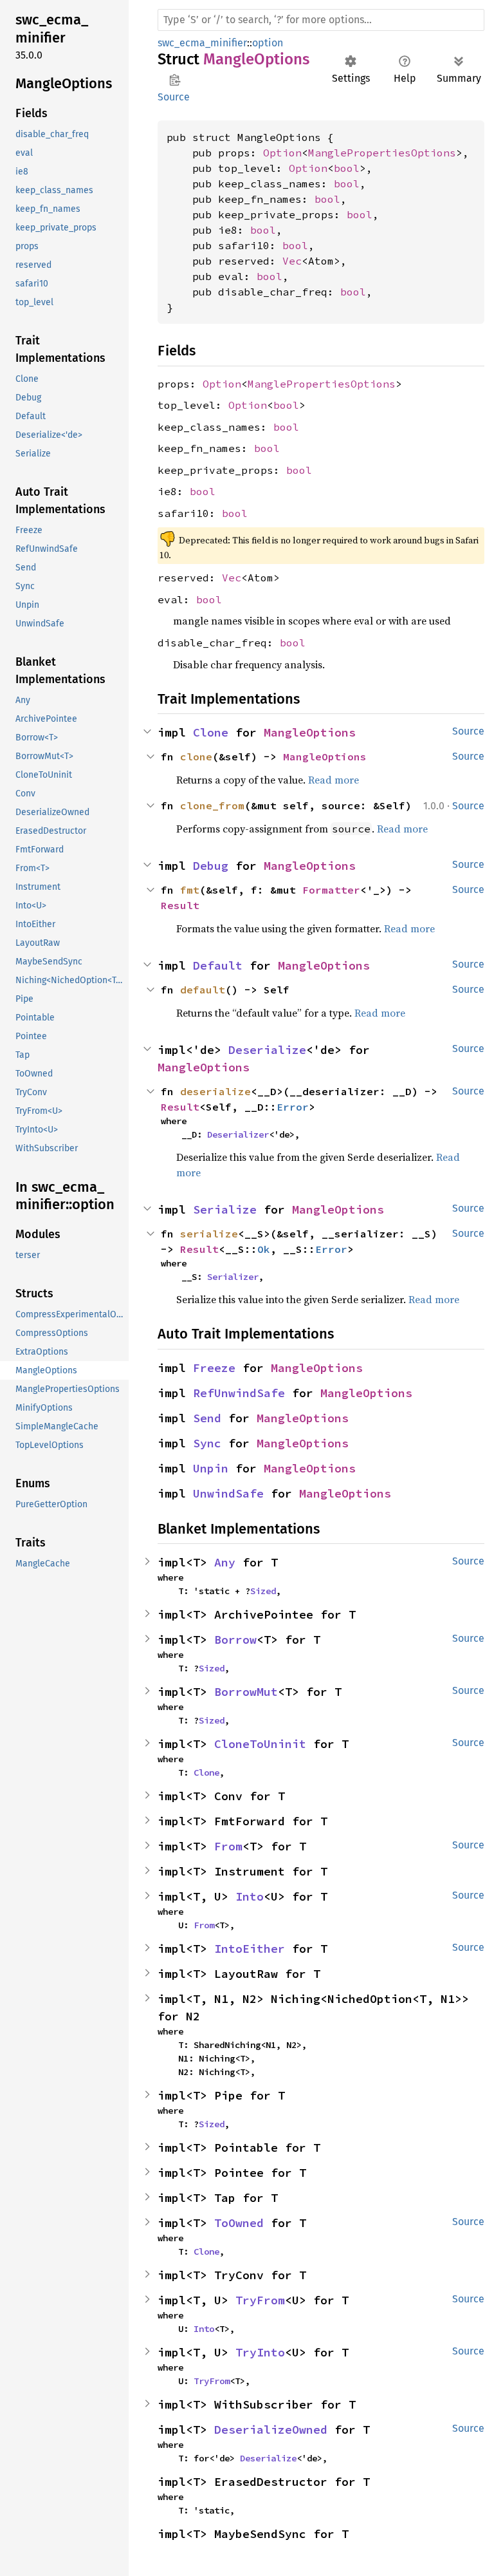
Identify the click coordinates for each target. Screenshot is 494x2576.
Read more (334, 780)
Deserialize (267, 1050)
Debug (211, 866)
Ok (264, 1249)
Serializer (233, 1277)
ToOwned (239, 2223)
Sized (263, 1591)
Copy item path (175, 80)
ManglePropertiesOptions (382, 153)
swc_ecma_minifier (202, 43)
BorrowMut (246, 1692)
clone (196, 757)
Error (293, 1107)
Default (218, 965)
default (203, 990)
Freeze (214, 1368)
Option (282, 153)
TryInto (260, 2352)
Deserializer (238, 1134)
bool (347, 168)
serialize (209, 1234)
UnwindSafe (228, 1493)
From (228, 1846)
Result (180, 905)
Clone (211, 732)
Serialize (225, 1209)
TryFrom (260, 2300)
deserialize (215, 1091)
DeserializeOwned (271, 2430)
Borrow (235, 1640)
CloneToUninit (260, 1744)
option (268, 43)
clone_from (212, 805)
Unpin (211, 1468)
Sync (207, 1443)
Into (250, 1896)
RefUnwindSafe (239, 1393)
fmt (190, 890)
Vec (292, 261)
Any (225, 1562)
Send (207, 1418)
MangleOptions (310, 732)
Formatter (331, 890)
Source (174, 97)
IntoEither (250, 1949)
